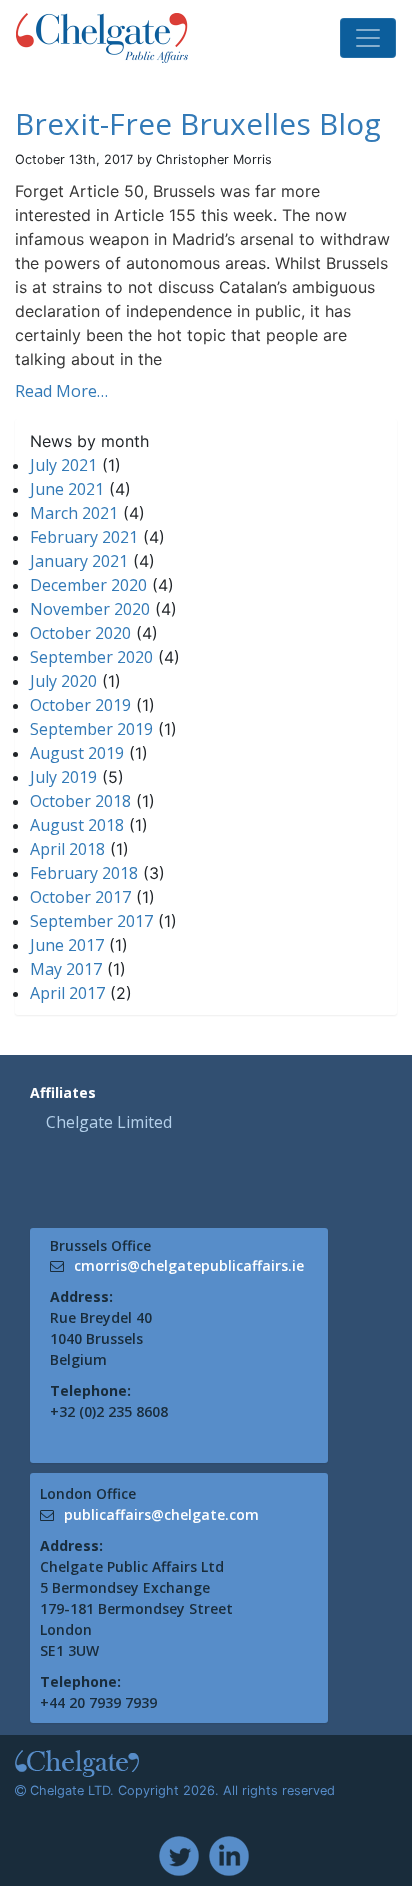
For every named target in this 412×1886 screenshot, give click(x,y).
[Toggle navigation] (368, 38)
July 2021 (63, 465)
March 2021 (74, 513)
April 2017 (67, 993)
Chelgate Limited (109, 1122)
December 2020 (88, 585)
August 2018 (77, 825)
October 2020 (80, 633)
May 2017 (66, 969)
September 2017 (91, 921)
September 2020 (91, 657)
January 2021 (79, 561)
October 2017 (80, 897)
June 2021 (67, 489)
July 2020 (63, 681)
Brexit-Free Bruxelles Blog (198, 123)
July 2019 (63, 777)
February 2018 (84, 873)
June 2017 (67, 945)
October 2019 (80, 705)
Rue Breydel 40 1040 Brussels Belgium (101, 1338)
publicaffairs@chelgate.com (161, 1514)
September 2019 (91, 729)
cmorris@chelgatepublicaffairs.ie (189, 1265)
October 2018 (80, 801)
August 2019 (77, 753)
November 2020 (90, 609)
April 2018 (67, 849)
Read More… (61, 391)
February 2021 (84, 537)
